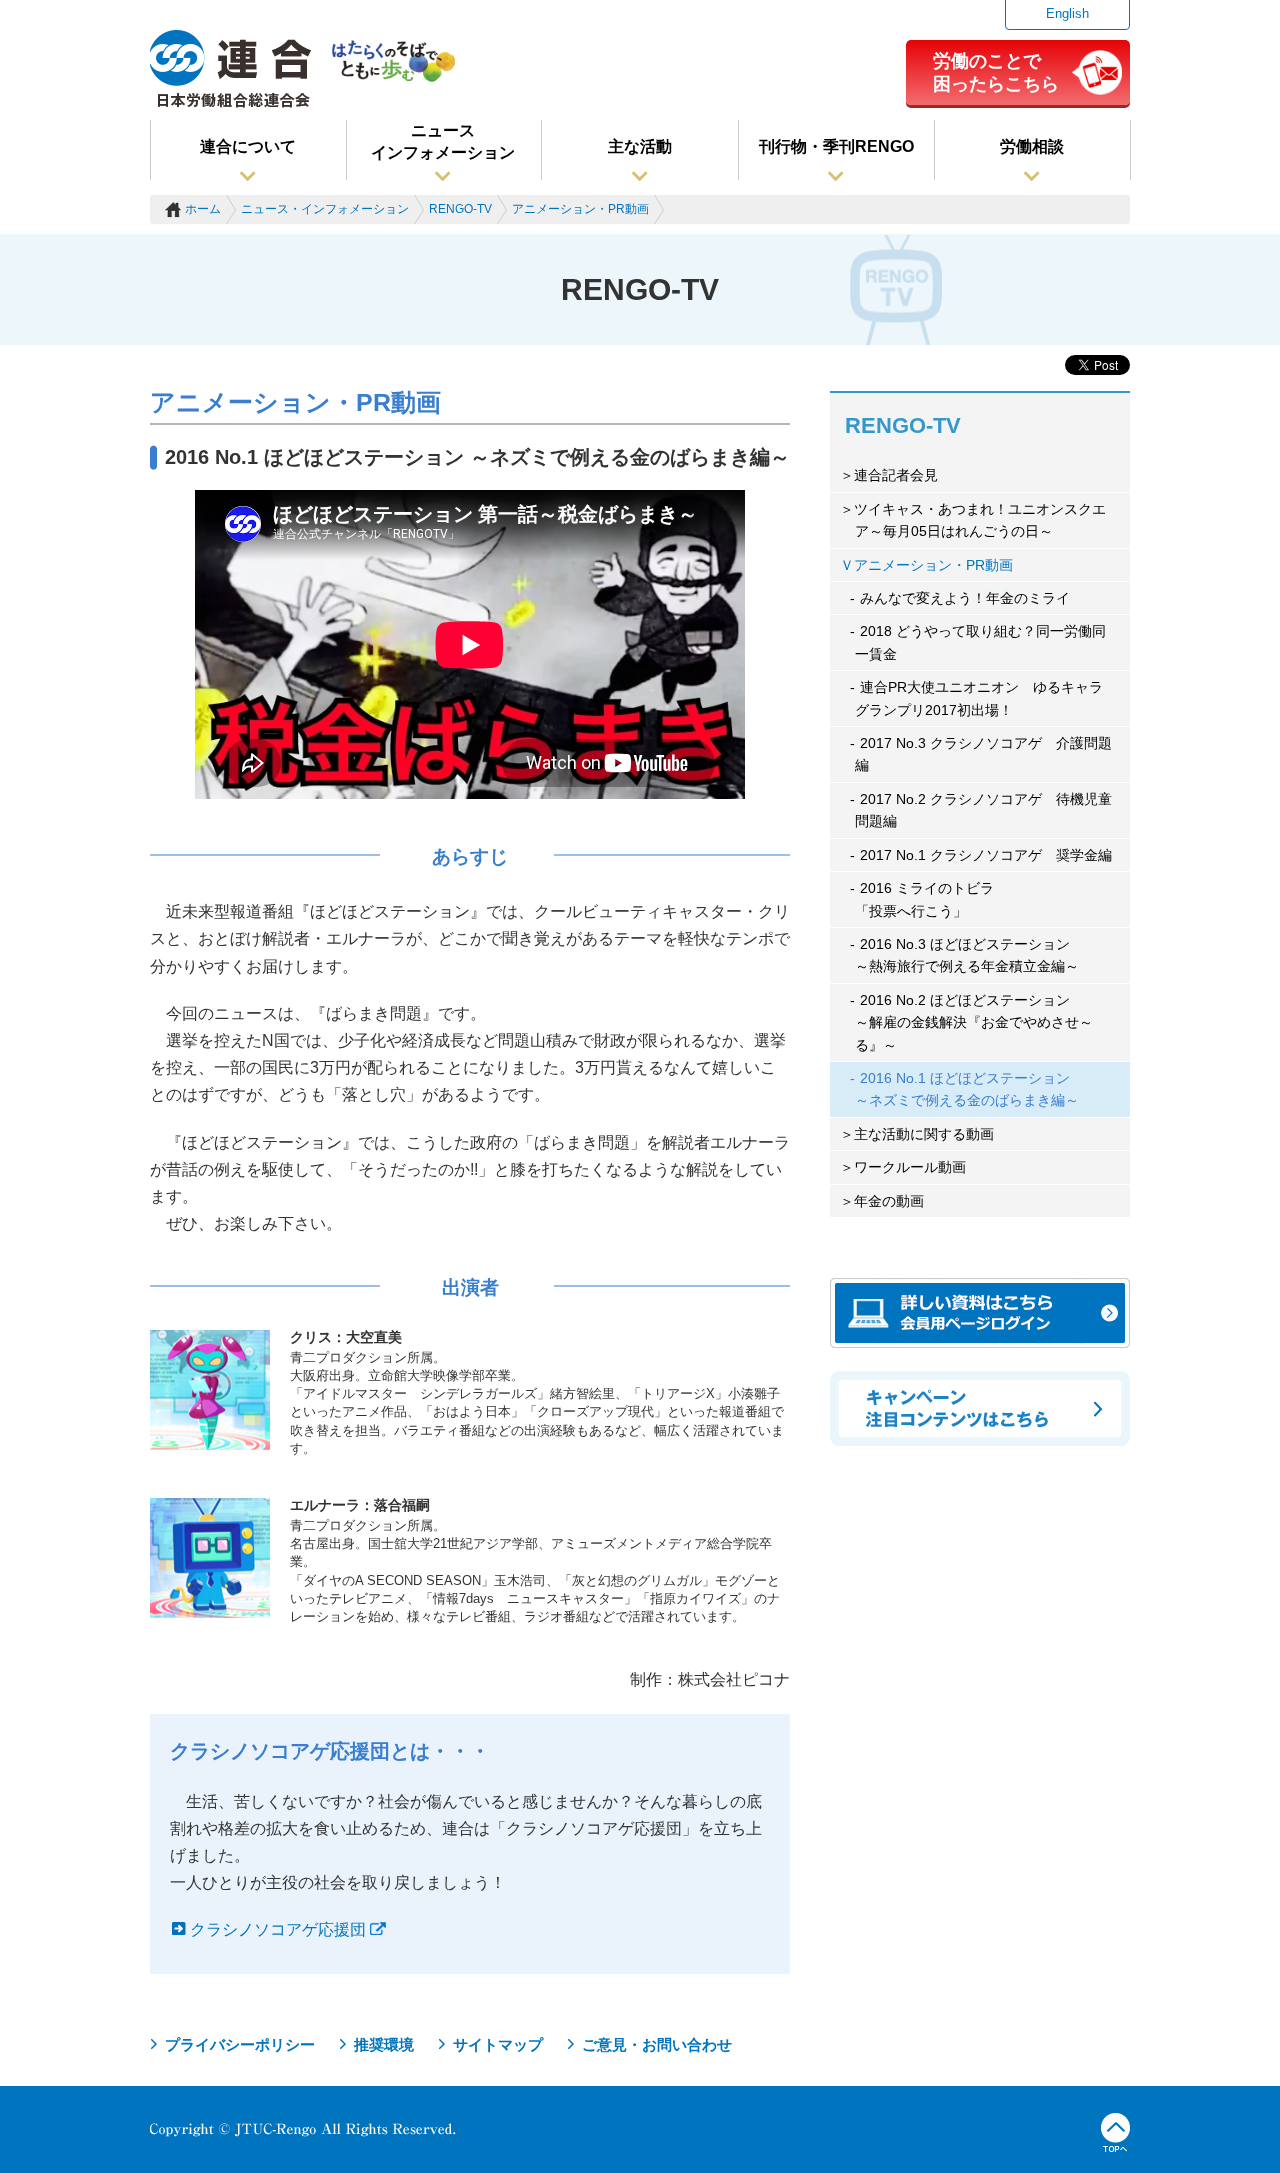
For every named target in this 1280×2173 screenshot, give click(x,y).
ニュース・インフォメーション (325, 209)
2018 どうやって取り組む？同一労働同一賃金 (980, 642)
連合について (248, 146)
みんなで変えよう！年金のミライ (965, 598)
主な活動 (640, 146)
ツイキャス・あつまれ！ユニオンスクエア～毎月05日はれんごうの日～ (980, 520)
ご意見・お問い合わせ (657, 2044)
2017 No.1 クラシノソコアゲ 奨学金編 (986, 855)
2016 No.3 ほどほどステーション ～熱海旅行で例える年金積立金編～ (967, 955)
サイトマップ (498, 2044)
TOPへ (1115, 2133)
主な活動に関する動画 (924, 1134)
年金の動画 (889, 1201)
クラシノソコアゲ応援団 (278, 1929)
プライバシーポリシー (240, 2044)
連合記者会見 (896, 475)
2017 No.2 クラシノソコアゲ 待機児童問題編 (983, 810)
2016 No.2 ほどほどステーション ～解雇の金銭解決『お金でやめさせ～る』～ (974, 1022)
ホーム (203, 209)
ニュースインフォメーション (443, 141)
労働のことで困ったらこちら (996, 72)
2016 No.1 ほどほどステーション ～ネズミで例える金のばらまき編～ (967, 1089)
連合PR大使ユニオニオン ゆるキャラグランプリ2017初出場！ (979, 698)
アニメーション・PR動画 (580, 209)
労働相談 (1032, 146)
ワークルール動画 (910, 1167)
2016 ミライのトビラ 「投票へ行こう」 (924, 899)
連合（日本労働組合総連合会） (231, 69)
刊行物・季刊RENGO (836, 146)
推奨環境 (384, 2044)
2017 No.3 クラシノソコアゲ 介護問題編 (983, 754)
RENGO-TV (460, 209)
